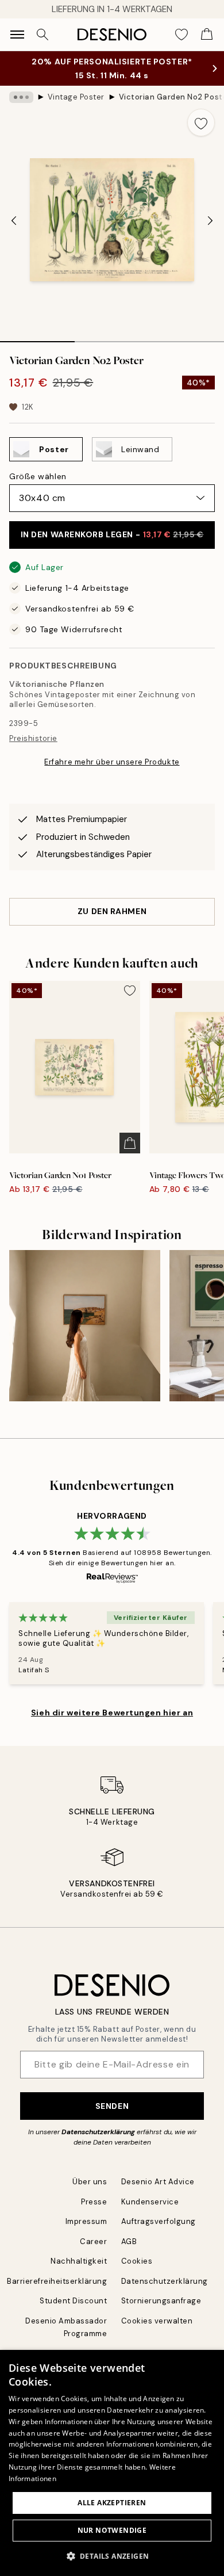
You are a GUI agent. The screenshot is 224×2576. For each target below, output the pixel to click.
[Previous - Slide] (14, 221)
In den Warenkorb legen (112, 534)
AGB (129, 2241)
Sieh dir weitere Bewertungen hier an (112, 1713)
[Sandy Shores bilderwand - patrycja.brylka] (85, 1326)
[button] (112, 2556)
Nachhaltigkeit (79, 2261)
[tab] (37, 338)
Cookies (137, 2261)
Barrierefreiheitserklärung (57, 2281)
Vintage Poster (76, 97)
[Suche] (43, 35)
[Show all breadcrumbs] (21, 97)
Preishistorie (33, 738)
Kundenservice (150, 2202)
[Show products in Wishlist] (181, 35)
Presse (94, 2202)
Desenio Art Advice (158, 2182)
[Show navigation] (17, 35)
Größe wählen (38, 476)
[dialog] (112, 2463)
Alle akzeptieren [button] (112, 2503)
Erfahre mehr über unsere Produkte (112, 762)
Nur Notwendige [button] (112, 2530)
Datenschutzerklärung (98, 2132)
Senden (112, 2106)
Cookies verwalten (157, 2321)
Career (93, 2241)
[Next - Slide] (210, 221)
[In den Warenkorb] (130, 1143)
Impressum (86, 2221)
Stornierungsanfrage (161, 2301)
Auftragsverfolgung (159, 2221)
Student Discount (73, 2301)
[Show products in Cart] (207, 35)
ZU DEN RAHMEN (112, 911)
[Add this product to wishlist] (201, 123)
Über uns (90, 2182)
